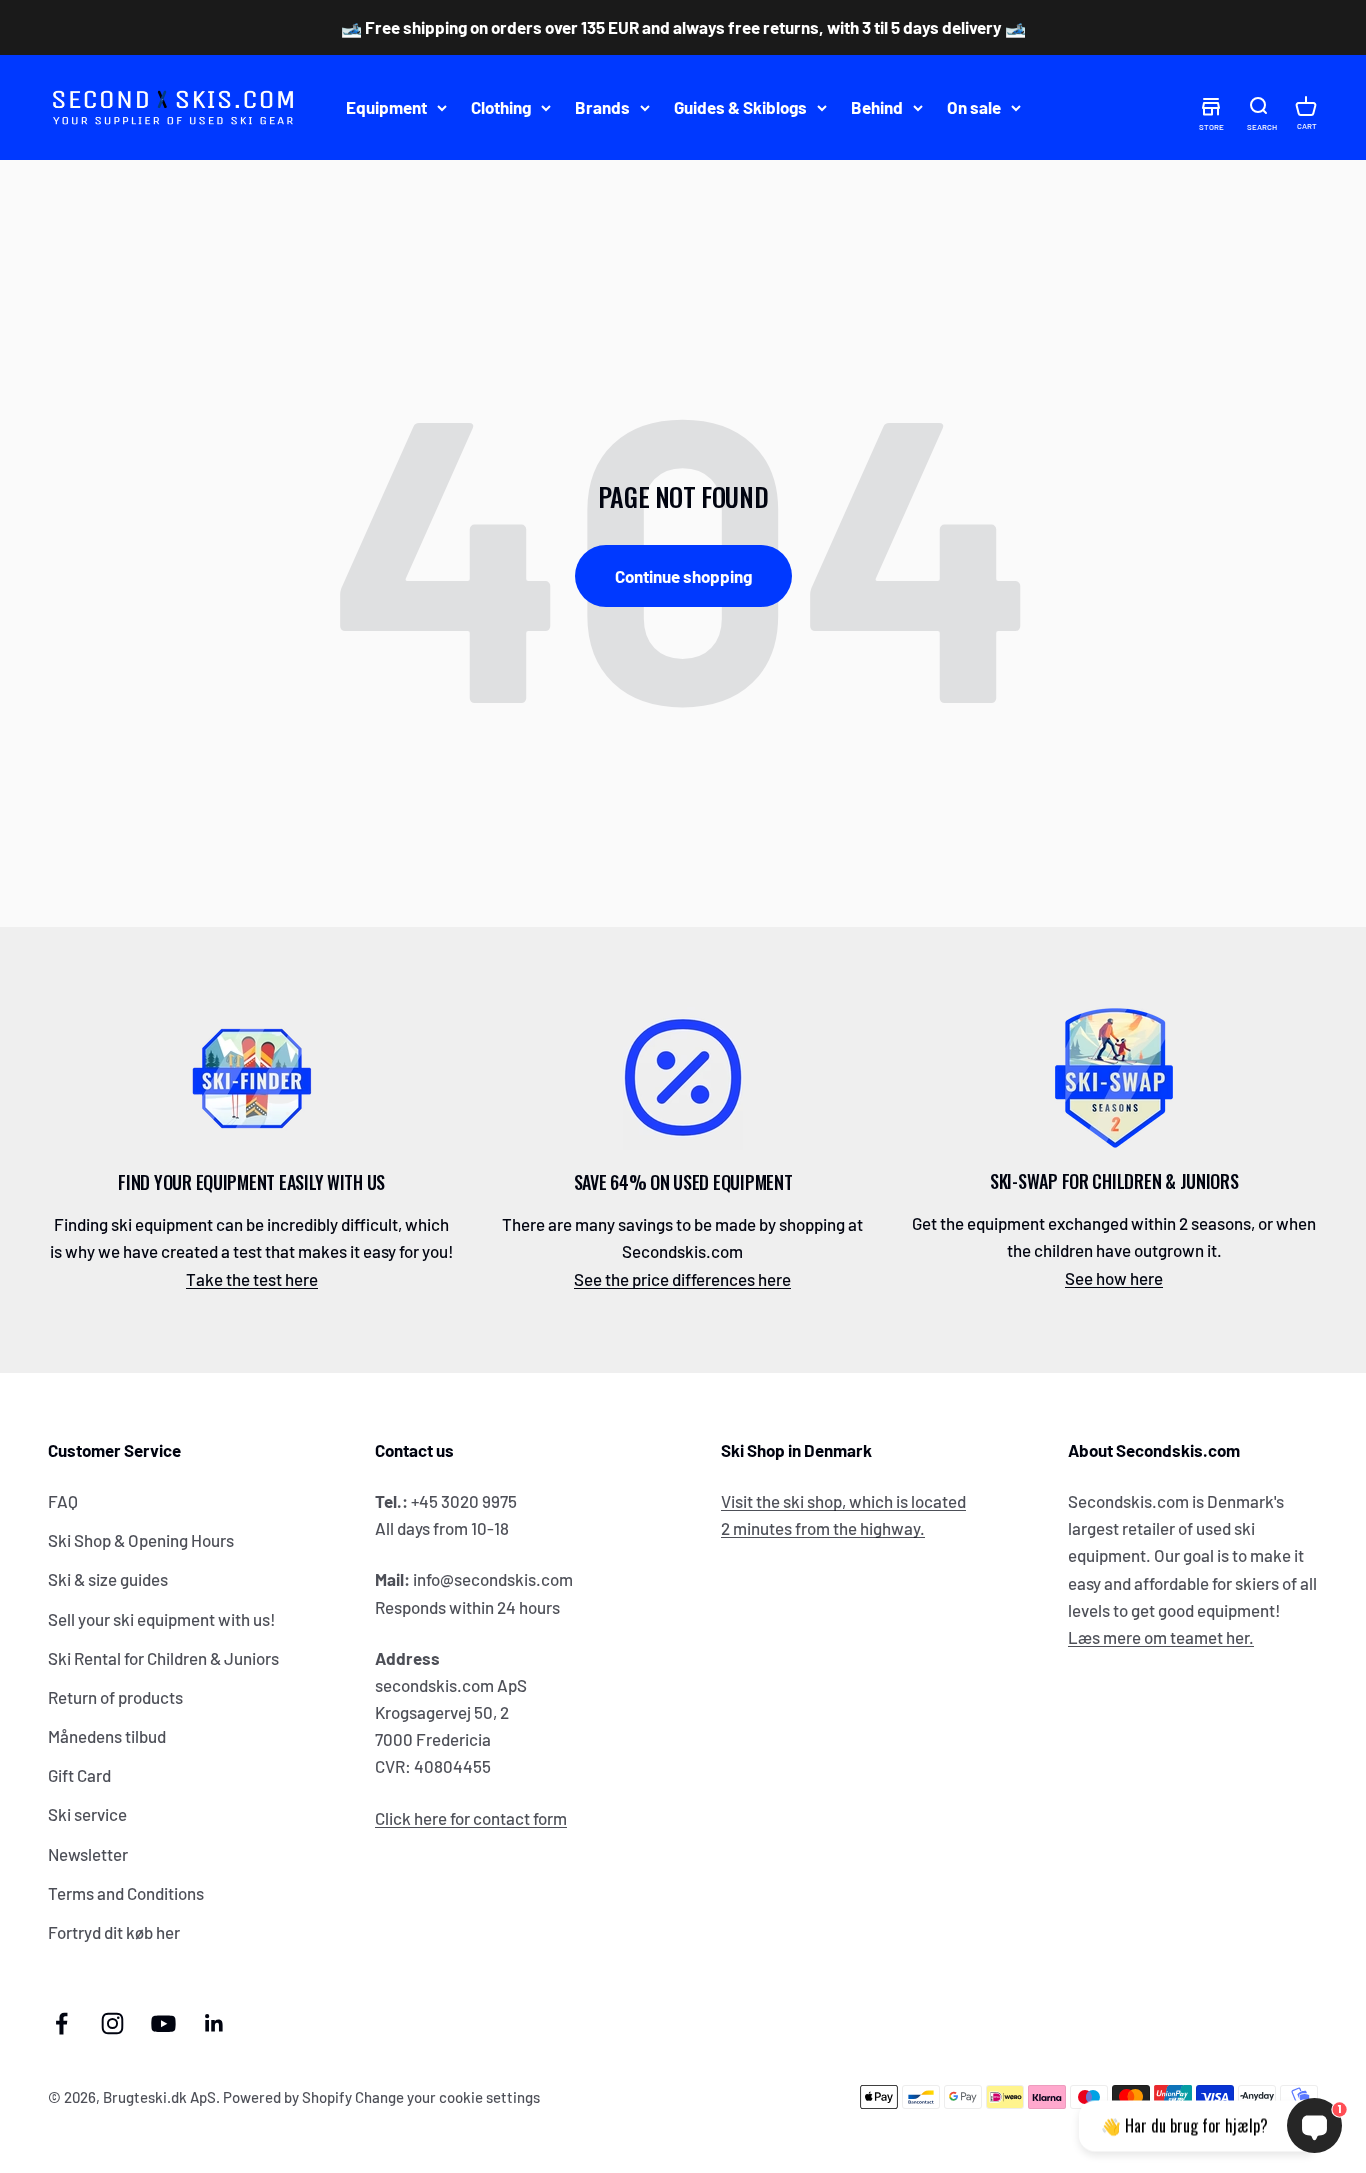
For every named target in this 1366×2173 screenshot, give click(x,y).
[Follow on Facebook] (61, 2023)
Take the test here (252, 1279)
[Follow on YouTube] (163, 2023)
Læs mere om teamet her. (1161, 1637)
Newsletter (88, 1854)
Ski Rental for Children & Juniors (163, 1658)
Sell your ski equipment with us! (162, 1619)
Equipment (386, 107)
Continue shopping (683, 576)
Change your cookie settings (447, 2097)
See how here (1114, 1278)
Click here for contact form (471, 1818)
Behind (877, 107)
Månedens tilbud (107, 1736)
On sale (974, 107)
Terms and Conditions (126, 1893)
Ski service (87, 1814)
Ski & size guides (108, 1579)
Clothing (501, 107)
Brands (602, 107)
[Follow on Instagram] (112, 2023)
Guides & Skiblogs (740, 107)
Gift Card (79, 1775)
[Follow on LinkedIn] (214, 2023)
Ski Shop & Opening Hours (141, 1540)
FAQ (63, 1501)
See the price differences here (682, 1279)
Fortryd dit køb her (114, 1932)
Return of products (115, 1697)
